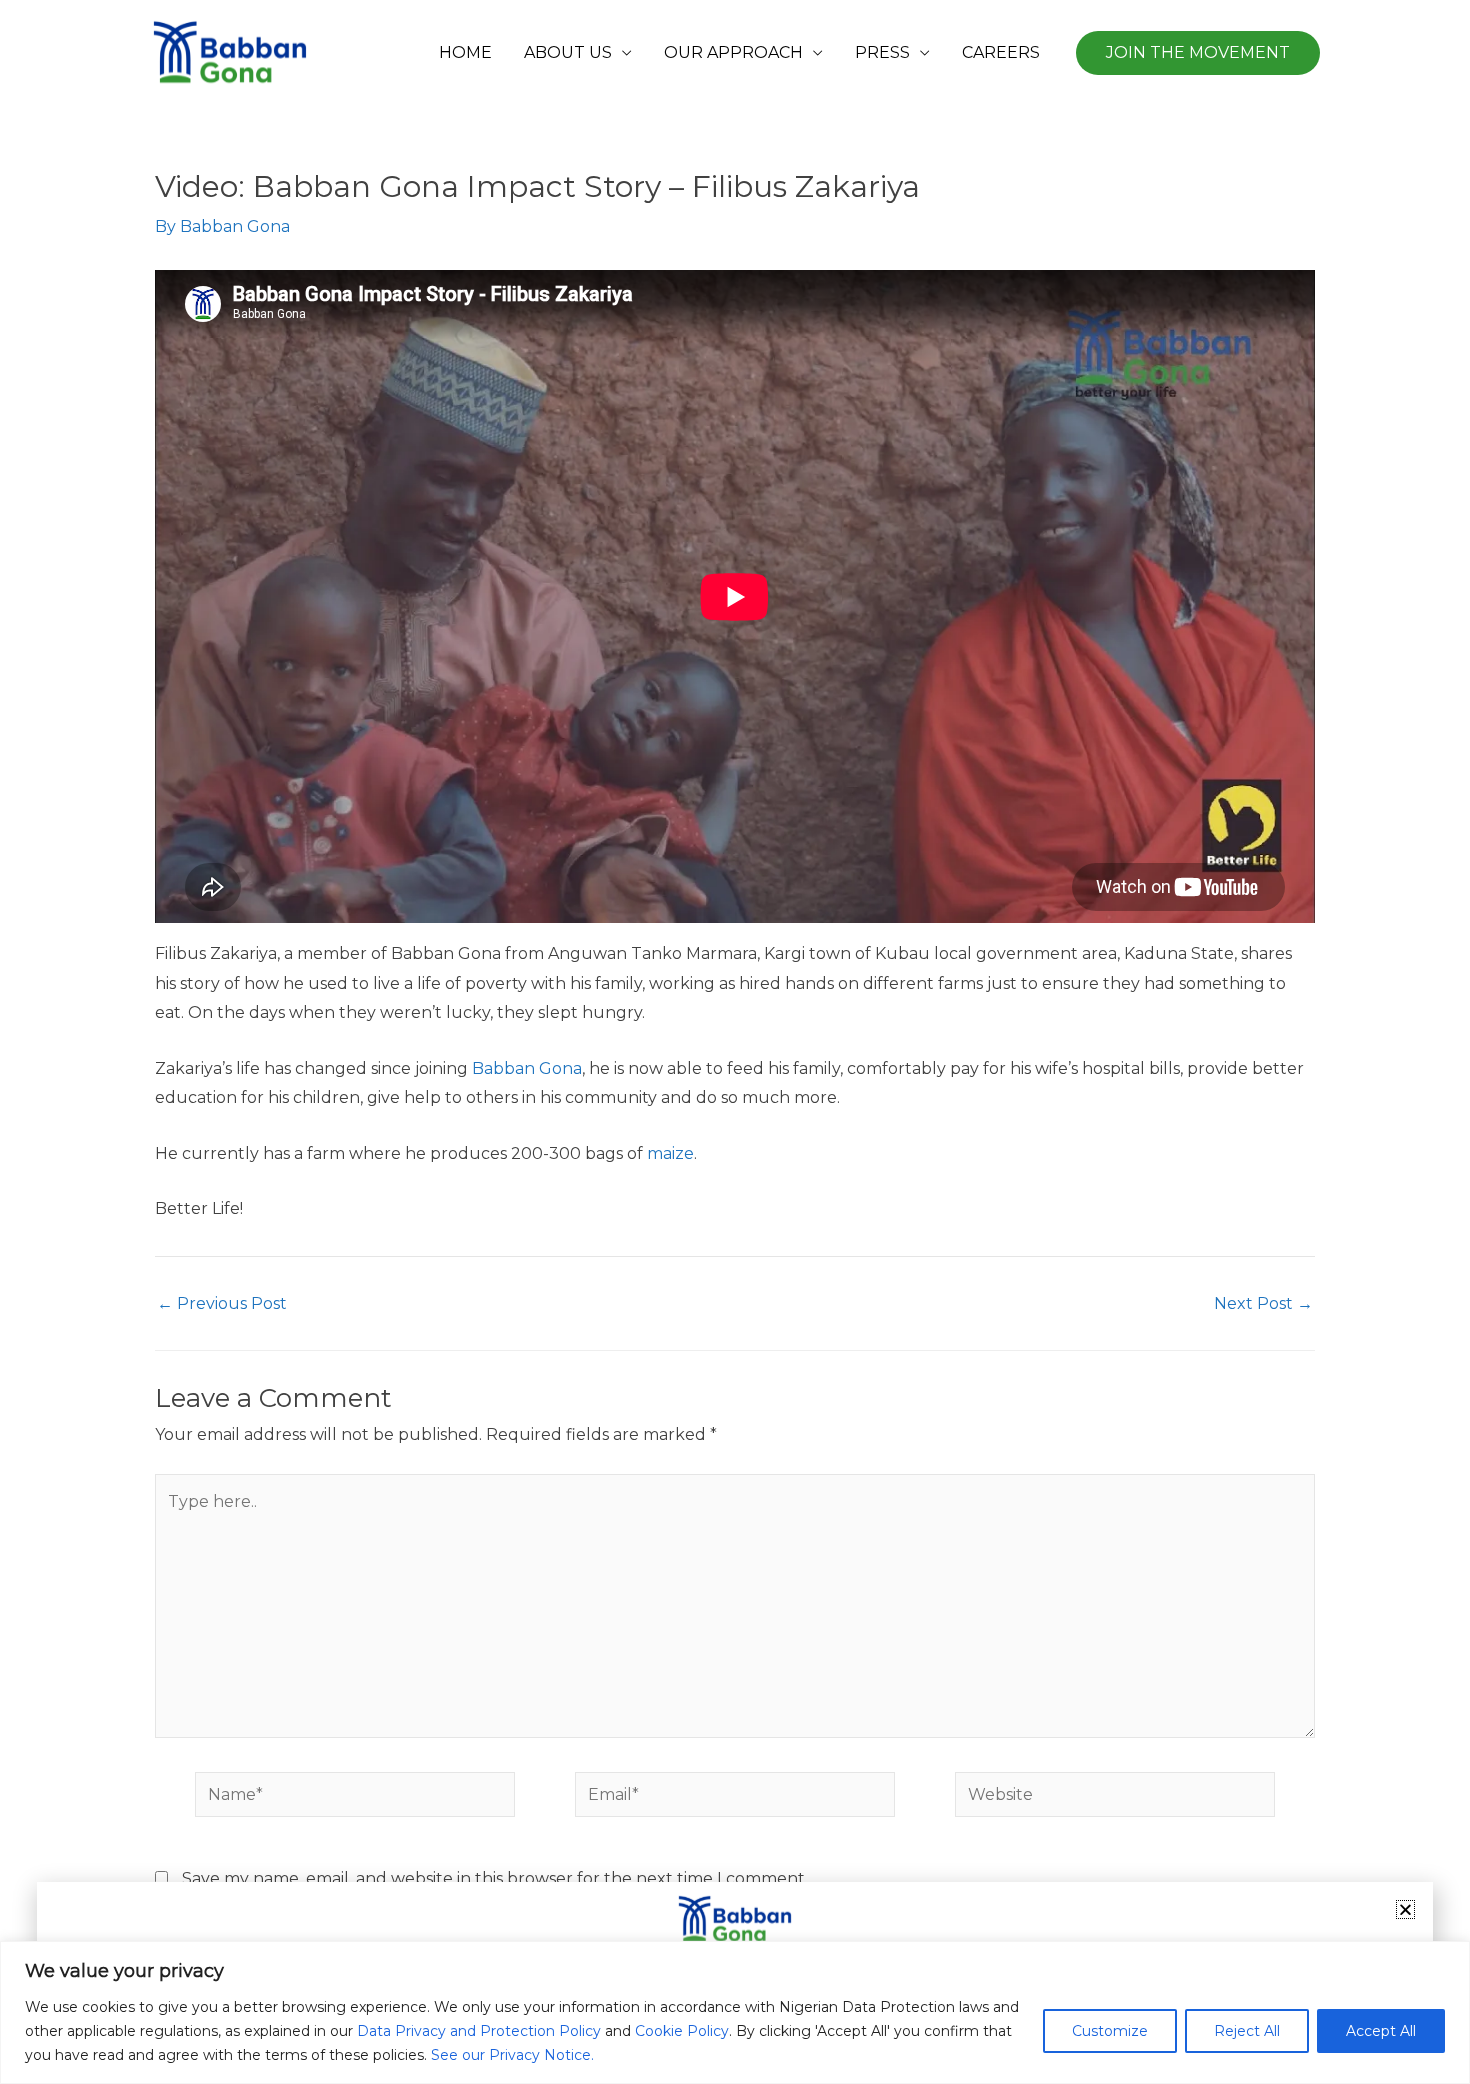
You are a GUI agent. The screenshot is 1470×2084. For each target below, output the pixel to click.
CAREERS (1001, 52)
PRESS (882, 52)
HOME (465, 52)
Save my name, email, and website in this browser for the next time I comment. (495, 1878)
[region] (735, 2012)
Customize (1110, 2031)
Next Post (1263, 1304)
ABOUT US (568, 52)
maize (670, 1153)
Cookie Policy (682, 2031)
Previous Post (222, 1304)
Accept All (1381, 2031)
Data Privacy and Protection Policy (479, 2031)
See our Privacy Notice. (512, 2055)
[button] (1198, 53)
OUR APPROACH (733, 52)
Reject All (1247, 2031)
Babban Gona (527, 1068)
